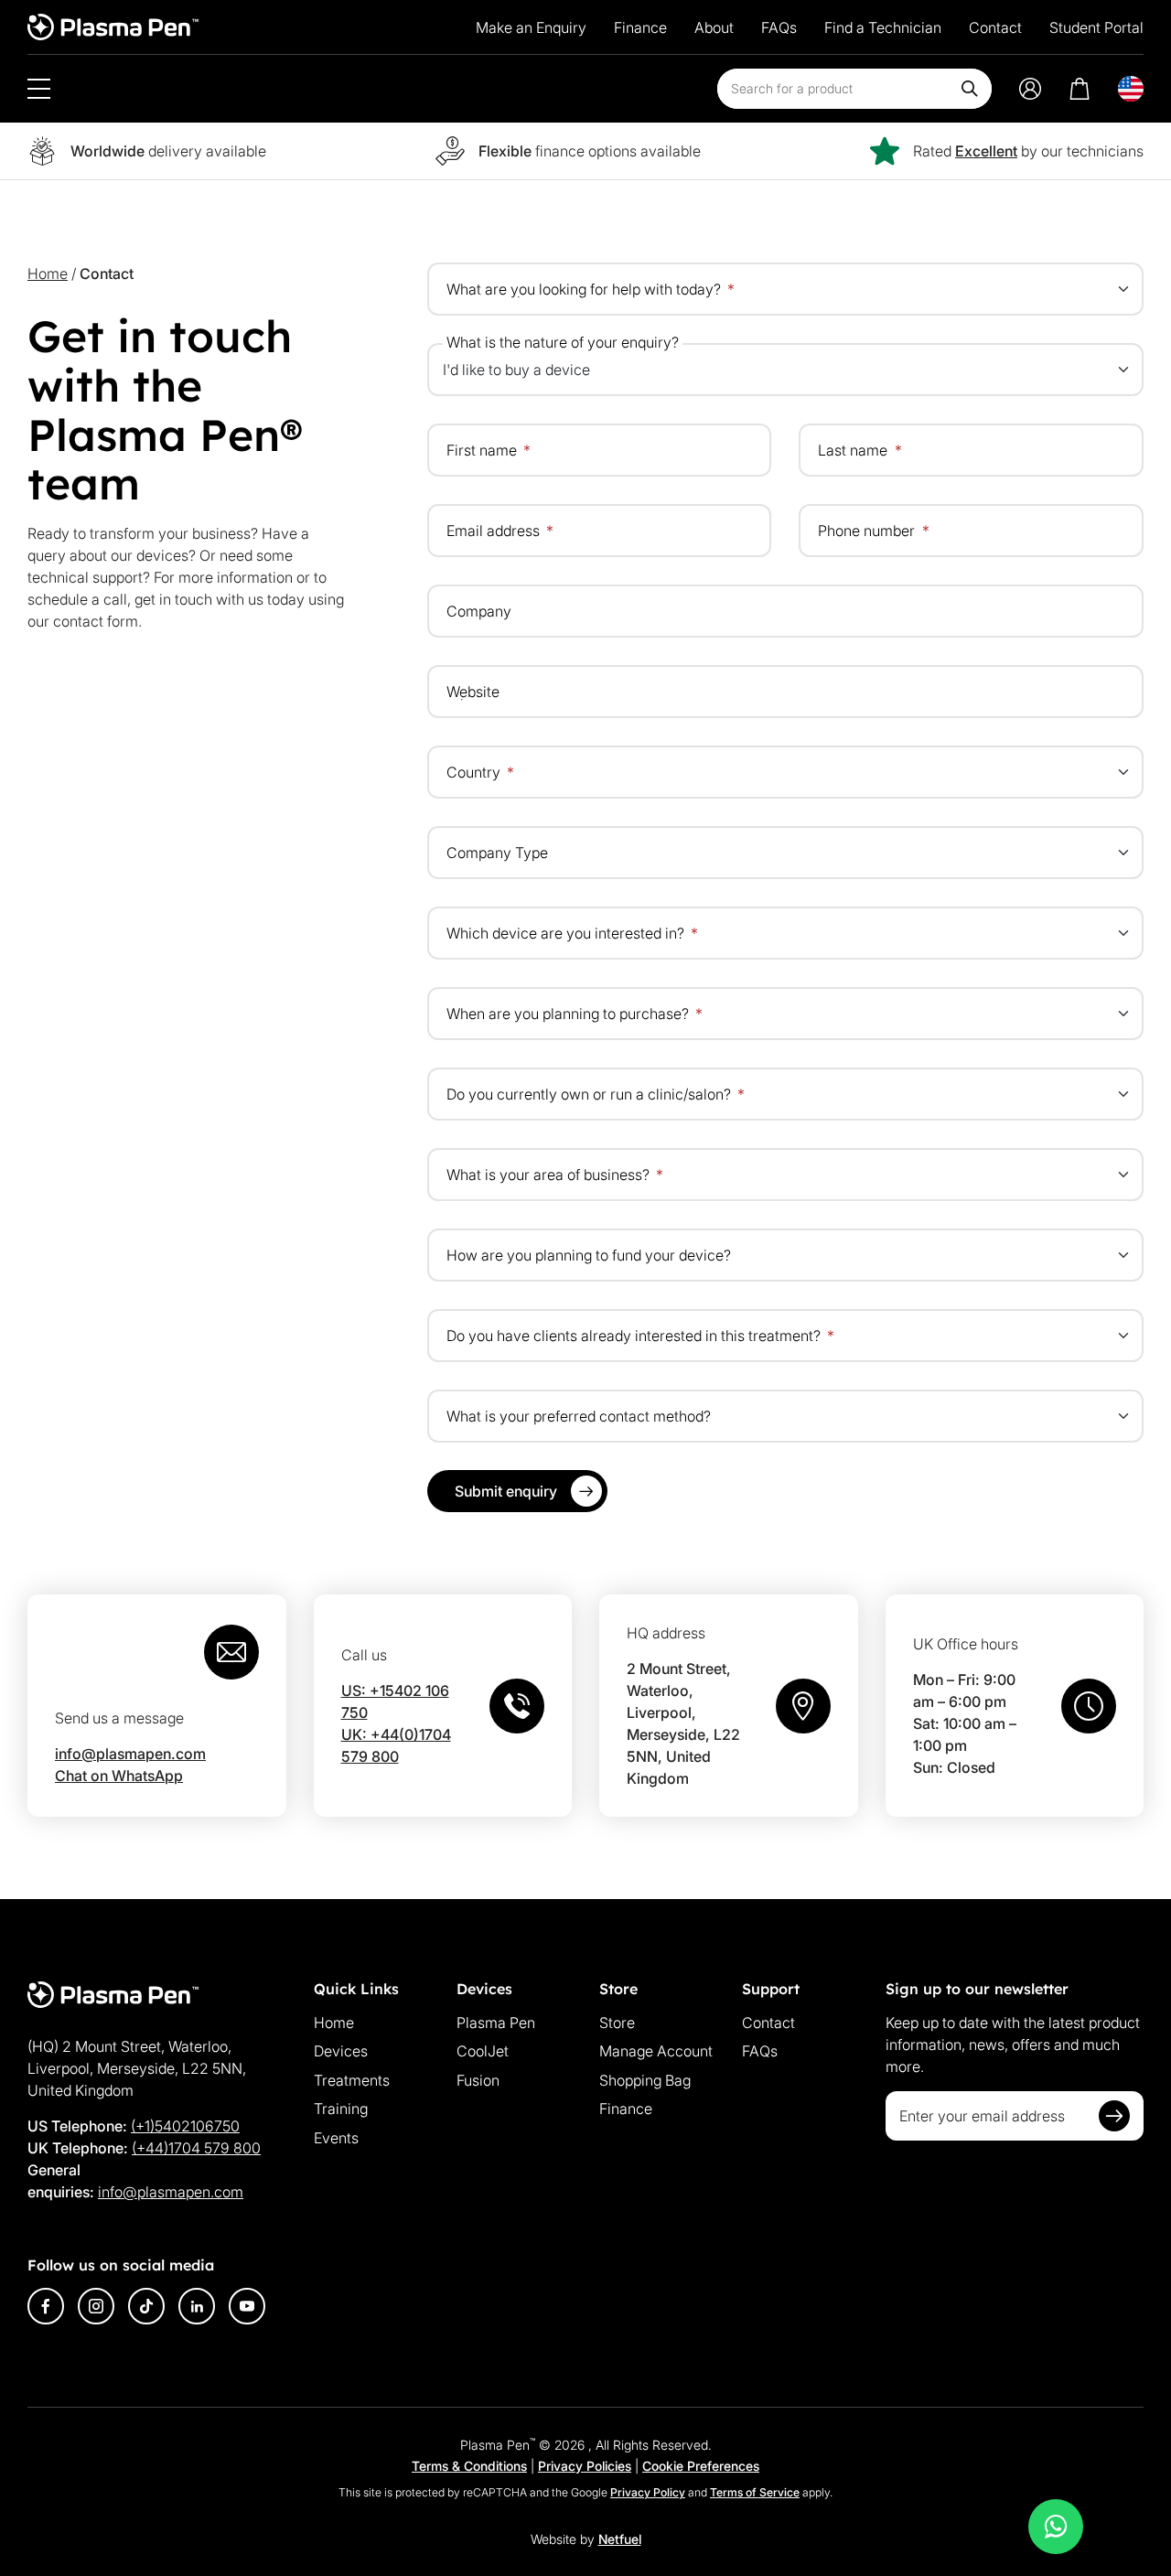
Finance (640, 27)
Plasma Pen (496, 2023)
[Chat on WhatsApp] (1056, 2527)
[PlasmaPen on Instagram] (96, 2306)
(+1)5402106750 (185, 2126)
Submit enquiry (506, 1491)
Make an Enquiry (531, 27)
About (714, 27)
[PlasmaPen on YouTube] (247, 2306)
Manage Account (656, 2051)
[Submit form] (1114, 2116)
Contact (995, 27)
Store (617, 2023)
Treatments (352, 2080)
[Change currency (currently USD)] (1131, 89)
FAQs (779, 27)
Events (336, 2138)
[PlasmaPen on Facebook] (46, 2306)
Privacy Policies (585, 2466)
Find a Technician (883, 27)
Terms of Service (755, 2492)
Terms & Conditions (469, 2466)
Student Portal (1096, 27)
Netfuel (620, 2539)
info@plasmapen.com (130, 1754)
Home (48, 274)
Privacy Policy (648, 2492)
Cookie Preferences (701, 2466)
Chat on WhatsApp (119, 1776)
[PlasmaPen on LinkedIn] (197, 2306)
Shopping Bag (645, 2080)
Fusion (478, 2080)
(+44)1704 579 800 (196, 2148)
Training (341, 2109)
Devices (341, 2051)
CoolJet (483, 2051)
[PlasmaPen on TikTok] (146, 2306)
